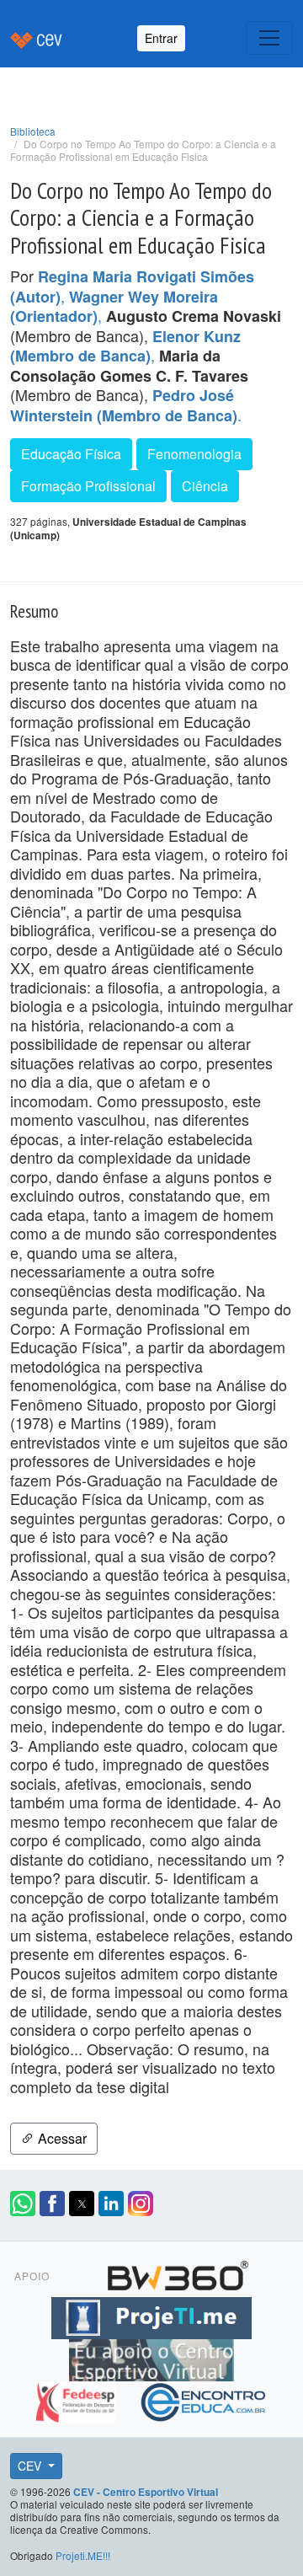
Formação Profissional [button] (88, 486)
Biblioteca (33, 131)
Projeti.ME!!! (83, 2555)
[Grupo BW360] (178, 2273)
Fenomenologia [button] (194, 454)
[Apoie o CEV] (151, 2357)
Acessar (61, 2138)
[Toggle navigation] (269, 38)
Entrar (161, 38)
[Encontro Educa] (204, 2399)
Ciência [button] (205, 486)
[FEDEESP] (77, 2399)
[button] (23, 2204)
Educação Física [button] (71, 454)
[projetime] (151, 2315)
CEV (31, 2466)
